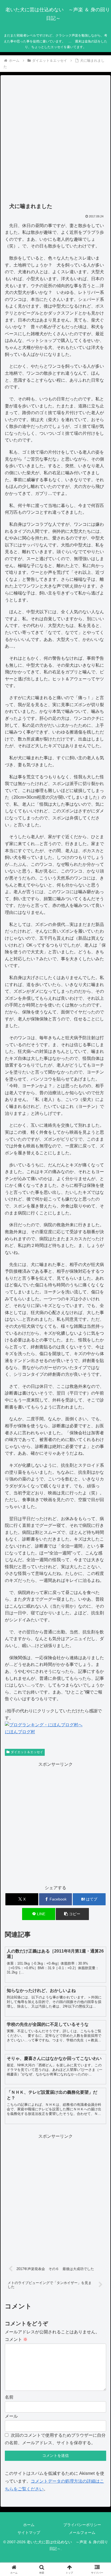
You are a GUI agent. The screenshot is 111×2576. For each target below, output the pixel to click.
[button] (72, 1914)
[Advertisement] (55, 139)
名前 (9, 2397)
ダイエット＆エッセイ (27, 1752)
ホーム (29, 2525)
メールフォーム (82, 2533)
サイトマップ (29, 2533)
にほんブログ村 (20, 1732)
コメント (16, 2339)
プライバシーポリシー (82, 2525)
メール (11, 2416)
